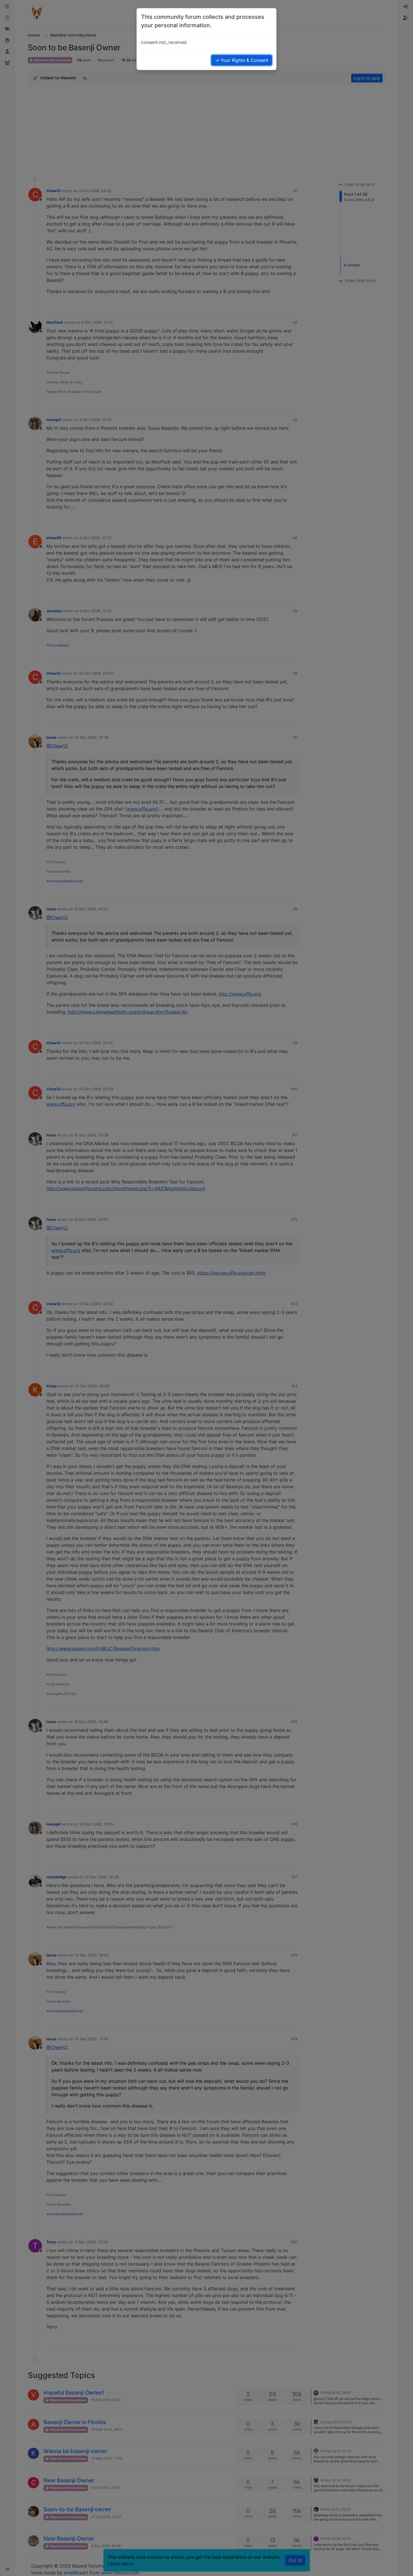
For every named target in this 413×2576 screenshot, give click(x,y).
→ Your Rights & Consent (242, 60)
